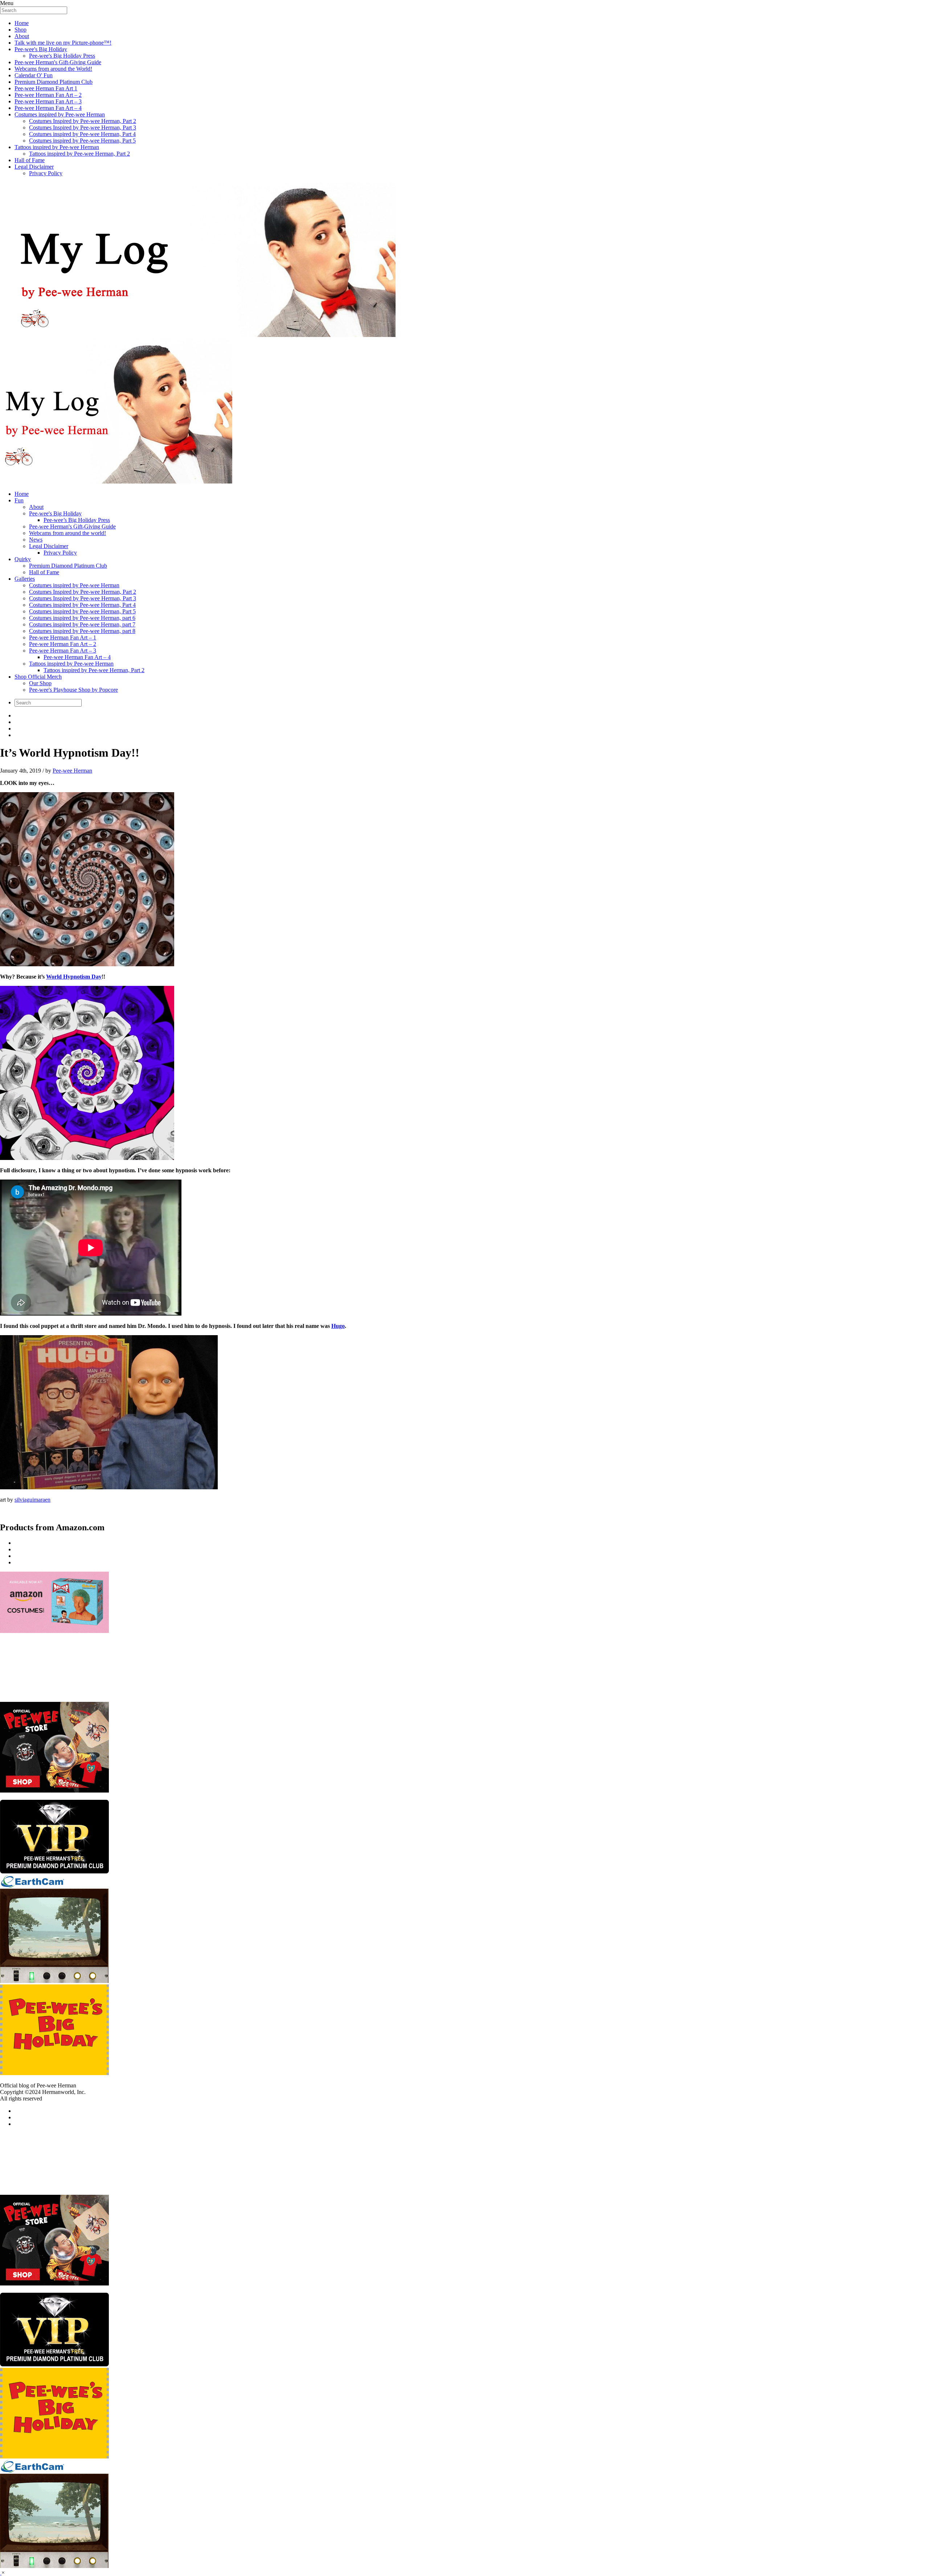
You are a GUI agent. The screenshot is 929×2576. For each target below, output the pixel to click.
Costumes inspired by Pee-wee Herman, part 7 (82, 624)
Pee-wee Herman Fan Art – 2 (48, 95)
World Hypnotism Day (74, 977)
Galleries (25, 579)
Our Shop (40, 683)
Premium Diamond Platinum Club (54, 82)
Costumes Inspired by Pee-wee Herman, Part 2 (83, 121)
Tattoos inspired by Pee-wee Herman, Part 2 (79, 154)
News (36, 540)
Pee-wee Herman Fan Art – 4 (48, 108)
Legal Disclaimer (34, 167)
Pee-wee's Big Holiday (41, 49)
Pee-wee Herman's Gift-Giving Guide (58, 62)
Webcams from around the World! (53, 69)
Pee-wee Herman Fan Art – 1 (63, 637)
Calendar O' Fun (34, 75)
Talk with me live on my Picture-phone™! (63, 43)
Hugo (338, 1326)
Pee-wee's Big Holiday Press (62, 56)
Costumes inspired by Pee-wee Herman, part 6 (82, 618)
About (22, 36)
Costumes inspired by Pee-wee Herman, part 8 (82, 631)
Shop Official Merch (38, 677)
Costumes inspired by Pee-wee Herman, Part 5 (82, 141)
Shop (21, 30)
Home (22, 23)
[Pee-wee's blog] (464, 334)
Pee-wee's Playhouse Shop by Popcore (73, 690)
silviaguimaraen (32, 1500)
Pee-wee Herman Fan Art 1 (46, 88)
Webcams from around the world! (67, 533)
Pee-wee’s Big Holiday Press (77, 520)
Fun (19, 500)
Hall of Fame (30, 160)
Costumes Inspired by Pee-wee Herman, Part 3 (83, 127)
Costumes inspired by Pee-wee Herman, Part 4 (82, 134)
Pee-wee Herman (72, 771)
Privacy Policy (46, 173)
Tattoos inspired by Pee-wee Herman (57, 147)
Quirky (23, 559)
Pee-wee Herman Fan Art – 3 (48, 101)
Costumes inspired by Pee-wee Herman (60, 114)
